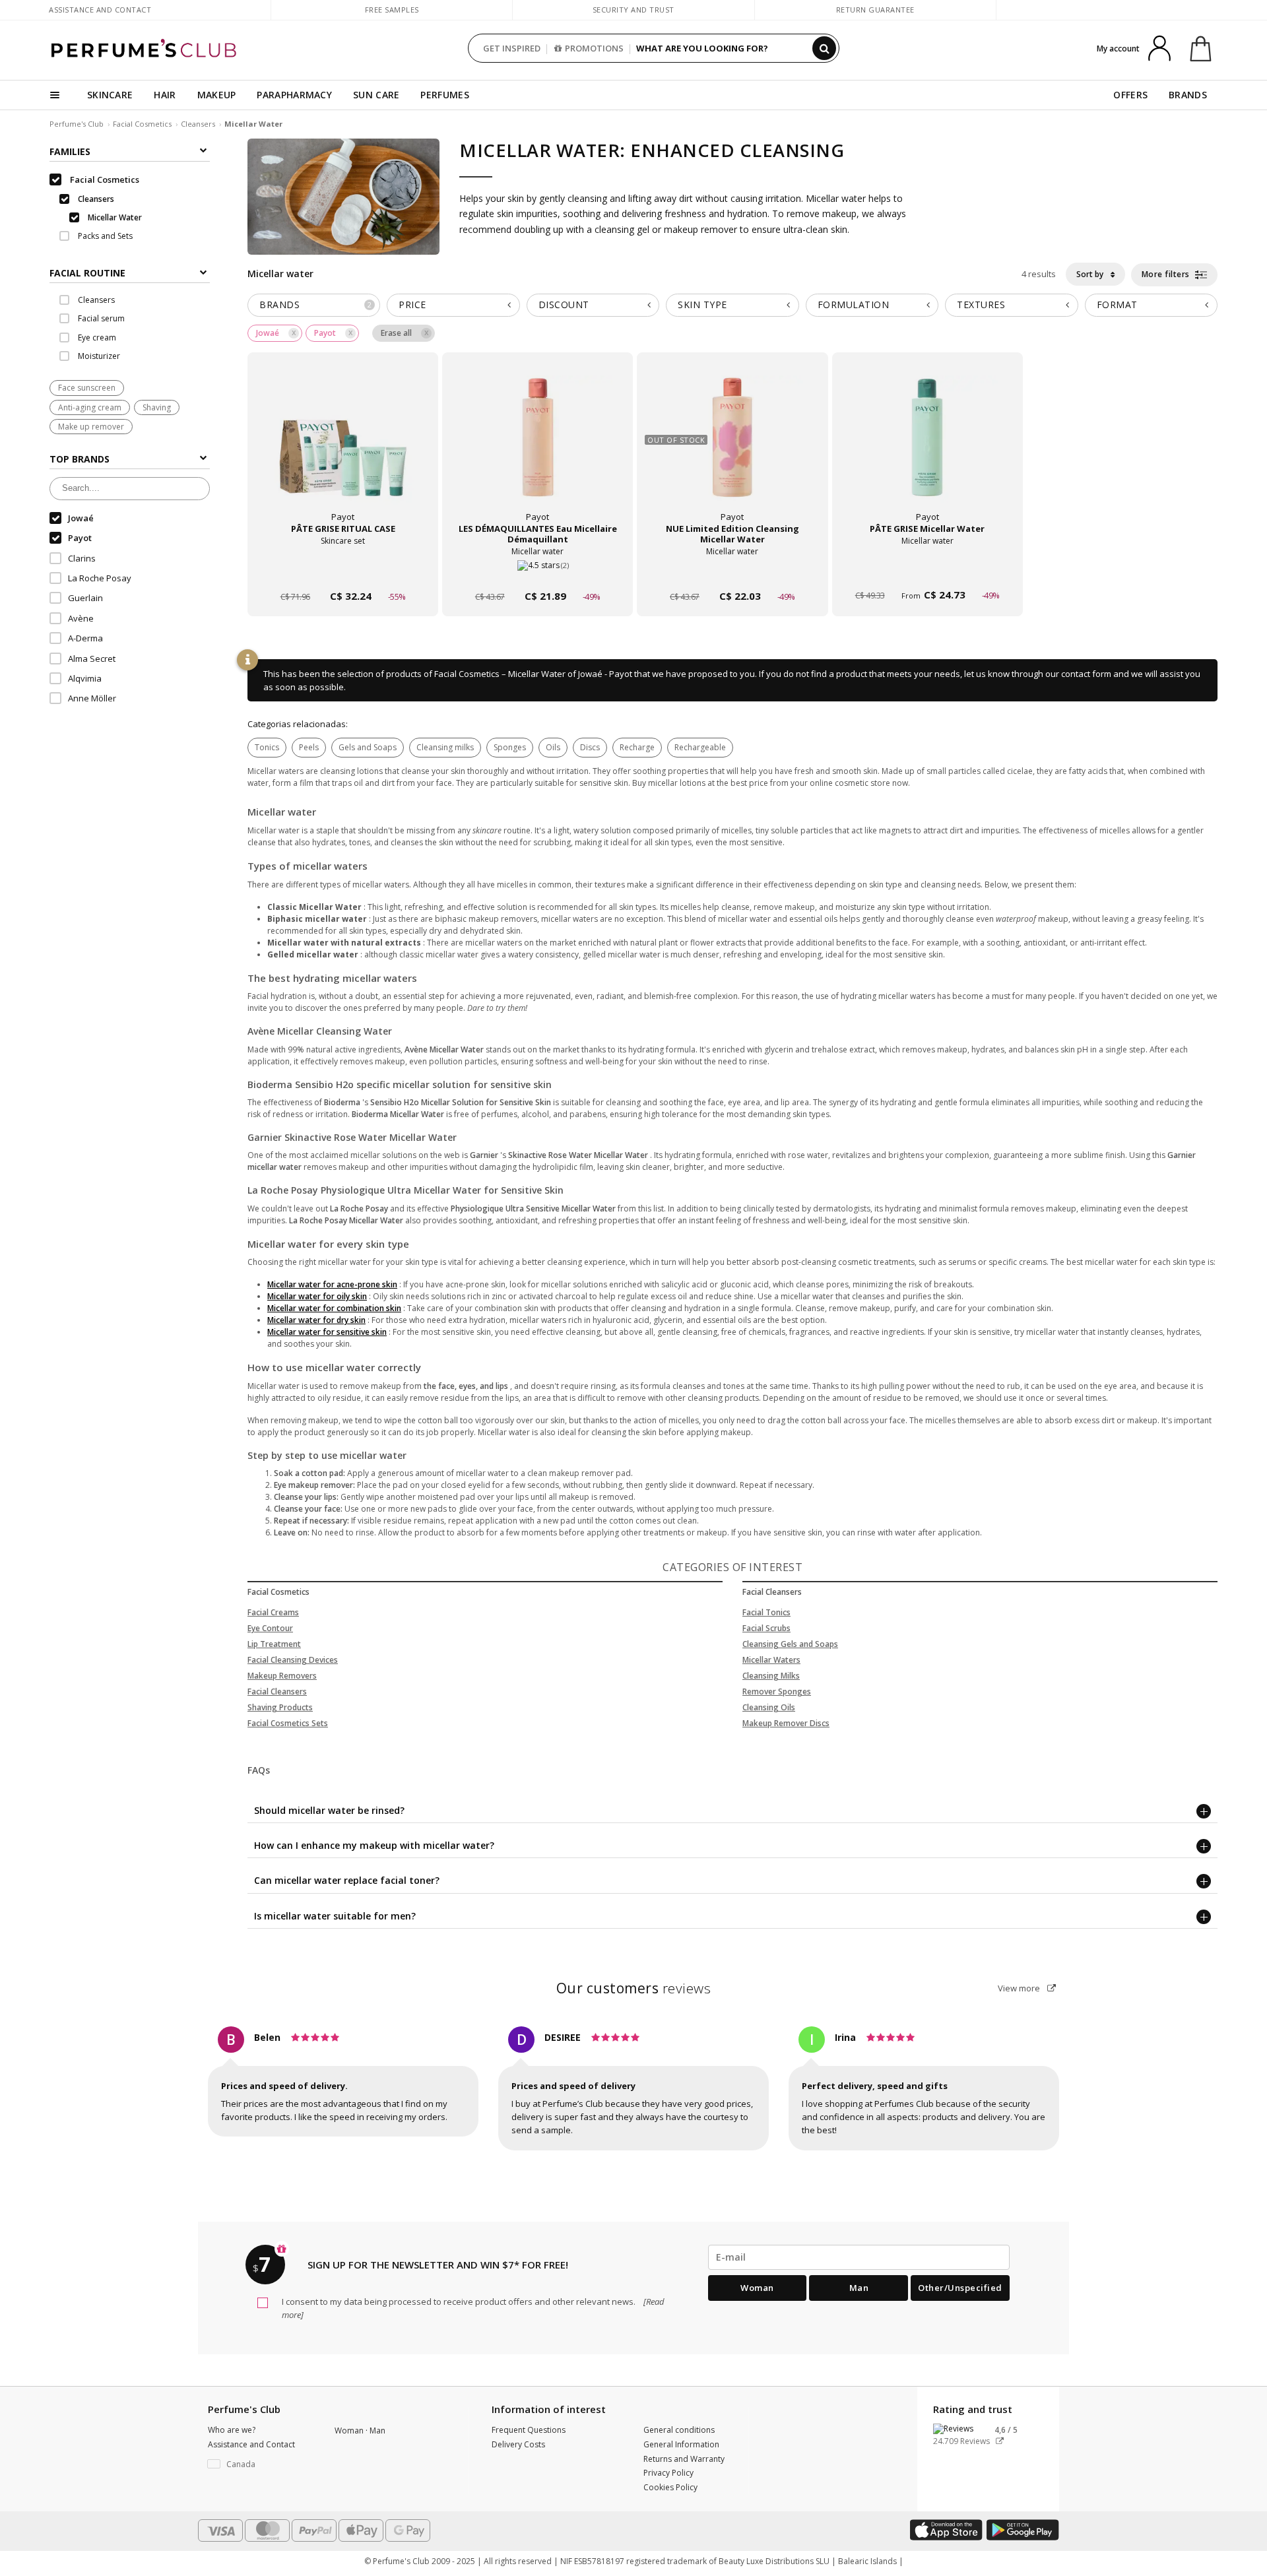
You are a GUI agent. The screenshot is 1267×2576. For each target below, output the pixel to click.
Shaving (157, 407)
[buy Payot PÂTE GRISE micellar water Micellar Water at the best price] (927, 450)
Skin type (702, 305)
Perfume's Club (77, 124)
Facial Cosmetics (142, 124)
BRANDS (1188, 95)
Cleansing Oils (769, 1707)
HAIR (165, 95)
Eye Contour (270, 1628)
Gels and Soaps (368, 747)
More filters (1167, 274)
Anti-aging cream (90, 407)
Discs (590, 747)
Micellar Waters (771, 1660)
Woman (757, 2288)
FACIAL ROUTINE (87, 273)
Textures (981, 305)
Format (1117, 305)
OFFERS (1130, 95)
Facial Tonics (766, 1612)
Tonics (267, 747)
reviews (634, 1988)
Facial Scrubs (766, 1628)
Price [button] (412, 305)
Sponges (510, 747)
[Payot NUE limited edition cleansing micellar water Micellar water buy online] (732, 571)
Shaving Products (280, 1707)
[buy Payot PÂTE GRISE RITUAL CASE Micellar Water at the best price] (343, 450)
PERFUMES (444, 95)
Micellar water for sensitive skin (327, 1332)
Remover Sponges (777, 1691)
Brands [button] (316, 305)
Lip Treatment (274, 1644)
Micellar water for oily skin (317, 1296)
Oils (553, 747)
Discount (564, 305)
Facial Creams (273, 1612)
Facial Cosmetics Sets (288, 1723)
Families (70, 151)
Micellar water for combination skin (334, 1308)
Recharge (637, 747)
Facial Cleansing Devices (293, 1660)
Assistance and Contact (100, 10)
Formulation (854, 305)
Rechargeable (700, 747)
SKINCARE (110, 95)
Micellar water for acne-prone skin (332, 1284)
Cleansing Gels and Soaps (790, 1644)
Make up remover (91, 427)
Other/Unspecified (960, 2288)
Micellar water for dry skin (316, 1320)
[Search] (824, 48)
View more (1020, 1988)
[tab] (130, 272)
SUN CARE (376, 95)
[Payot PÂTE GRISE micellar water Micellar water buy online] (927, 571)
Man (859, 2288)
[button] (261, 2464)
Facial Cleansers (277, 1691)
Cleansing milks (445, 747)
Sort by (1091, 274)
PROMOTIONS (594, 48)
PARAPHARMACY (294, 95)
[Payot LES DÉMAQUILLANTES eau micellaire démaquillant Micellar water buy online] (537, 571)
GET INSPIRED (512, 48)
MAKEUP (217, 95)
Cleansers (198, 124)
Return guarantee (875, 10)
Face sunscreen (87, 388)
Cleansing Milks (771, 1676)
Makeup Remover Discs (786, 1723)
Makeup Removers (282, 1676)
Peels (309, 747)
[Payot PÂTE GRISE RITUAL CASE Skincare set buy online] (343, 571)
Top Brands (80, 460)
